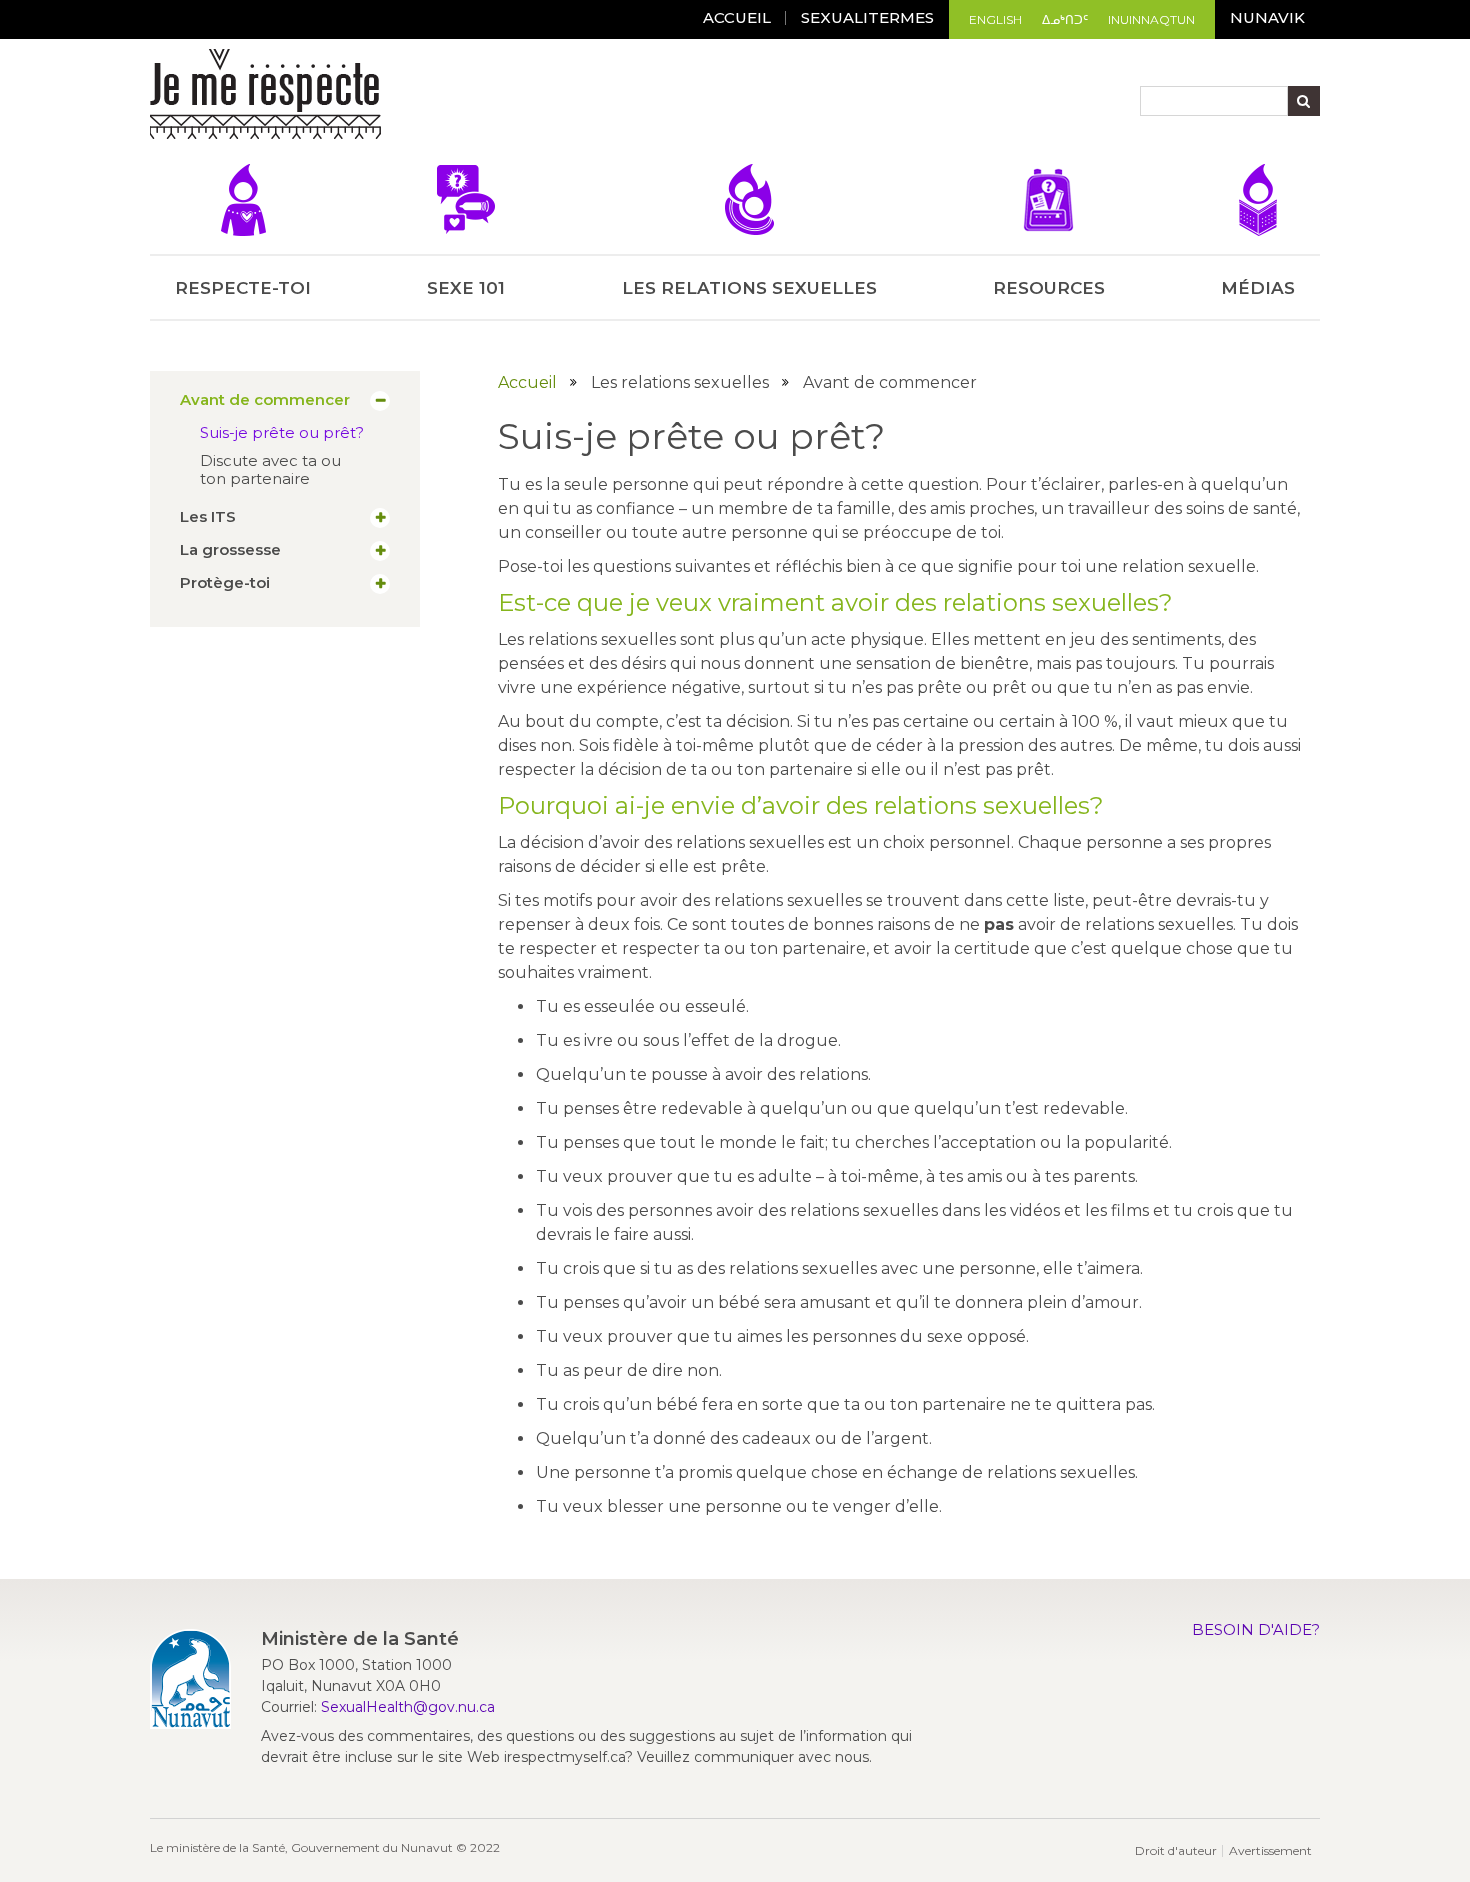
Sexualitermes (867, 17)
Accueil (527, 382)
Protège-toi (225, 583)
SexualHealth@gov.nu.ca (408, 1707)
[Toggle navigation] (399, 97)
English (995, 19)
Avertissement (1270, 1850)
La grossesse (230, 550)
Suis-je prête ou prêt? (282, 432)
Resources (1049, 288)
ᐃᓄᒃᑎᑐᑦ (1065, 19)
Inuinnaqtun (1151, 19)
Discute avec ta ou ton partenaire (270, 469)
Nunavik (1267, 17)
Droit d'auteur (1176, 1850)
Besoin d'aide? (1256, 1629)
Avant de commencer (265, 400)
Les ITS (208, 517)
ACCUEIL (737, 17)
